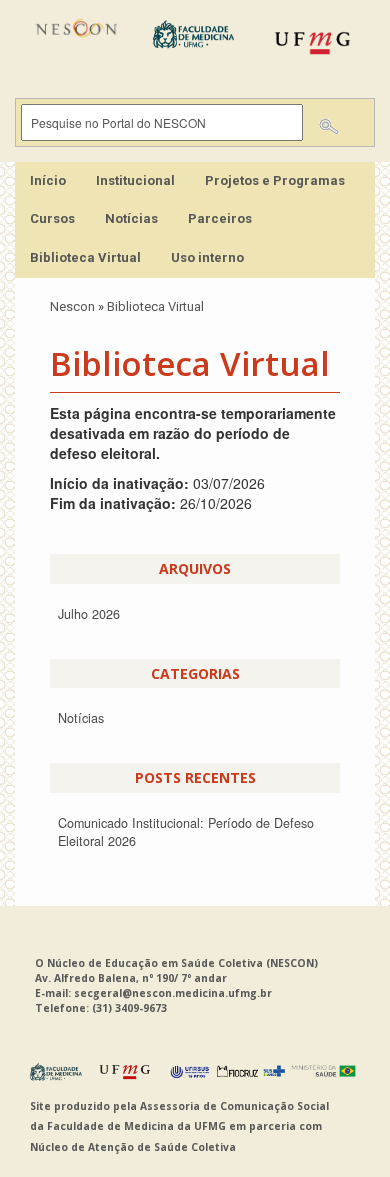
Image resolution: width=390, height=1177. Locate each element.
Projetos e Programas (275, 180)
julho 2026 (89, 614)
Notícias (131, 218)
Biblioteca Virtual (85, 257)
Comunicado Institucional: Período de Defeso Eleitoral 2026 (186, 832)
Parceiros (220, 218)
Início (48, 180)
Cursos (52, 218)
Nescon (72, 306)
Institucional (135, 180)
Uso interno (207, 257)
